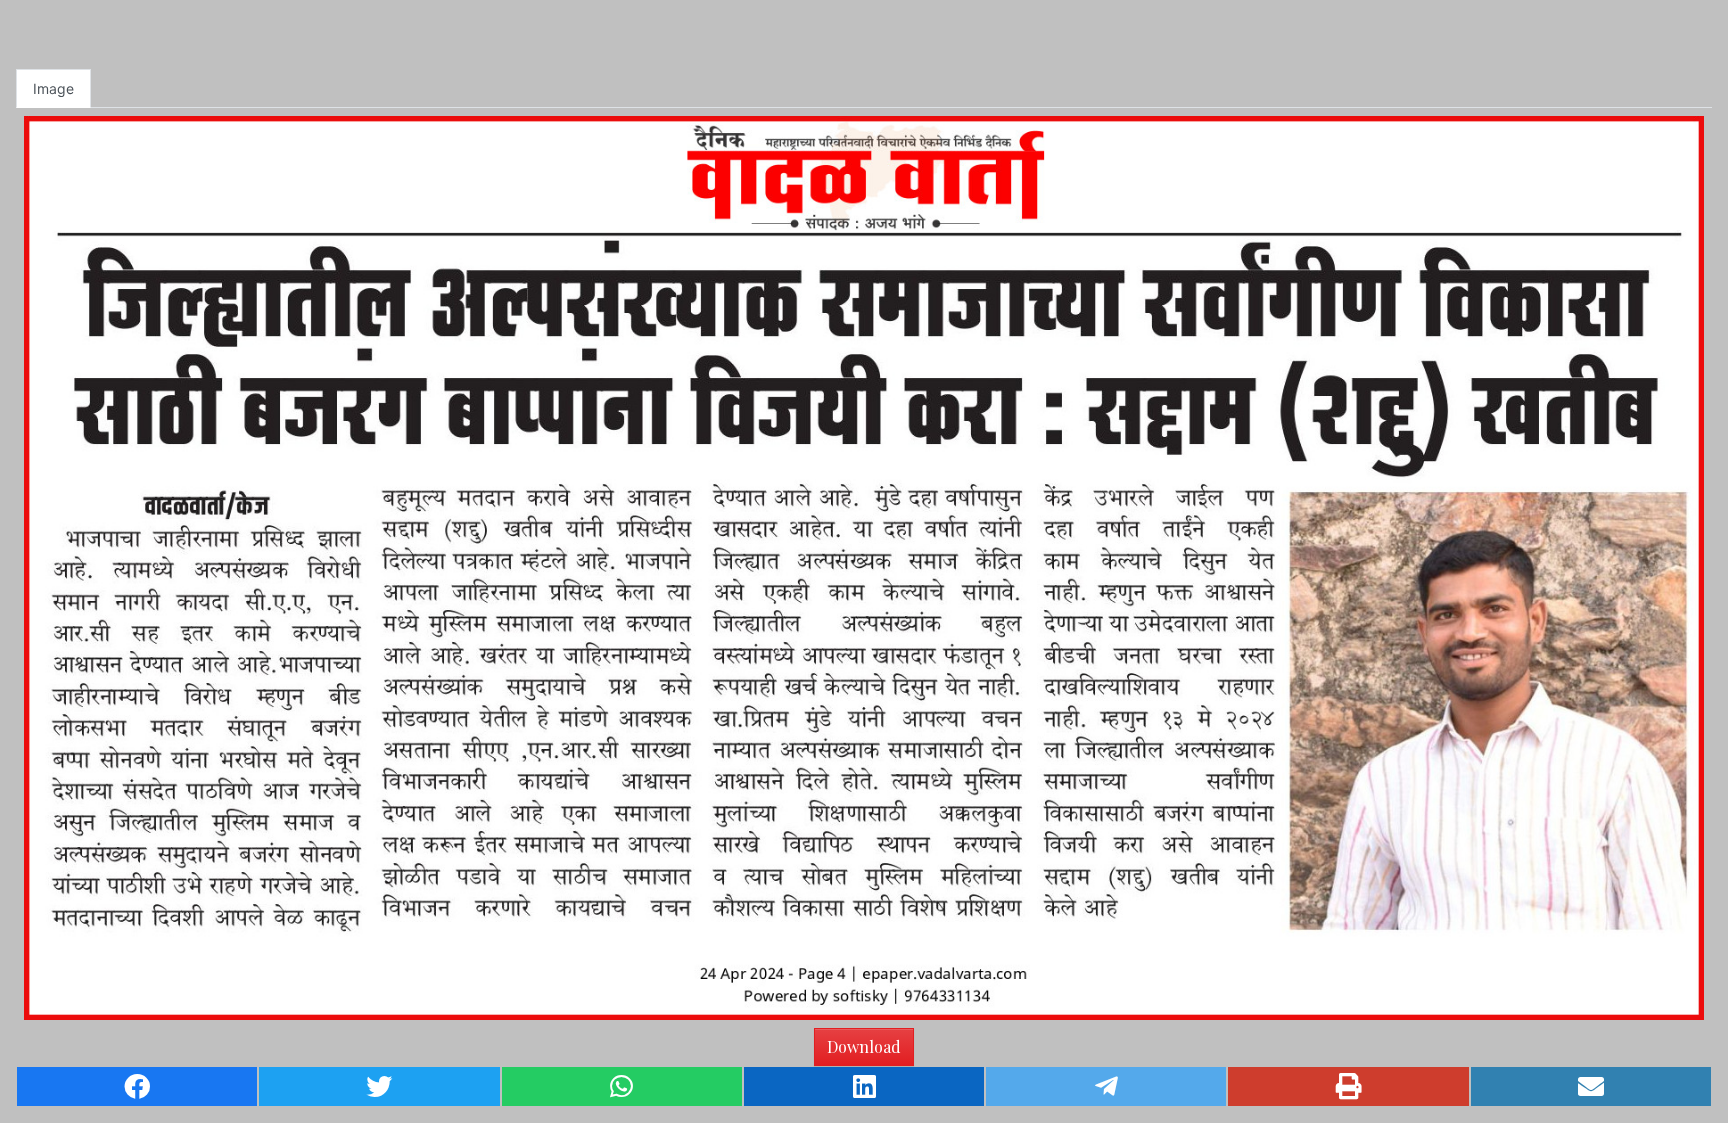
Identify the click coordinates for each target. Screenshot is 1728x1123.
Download (864, 1046)
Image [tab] (53, 88)
